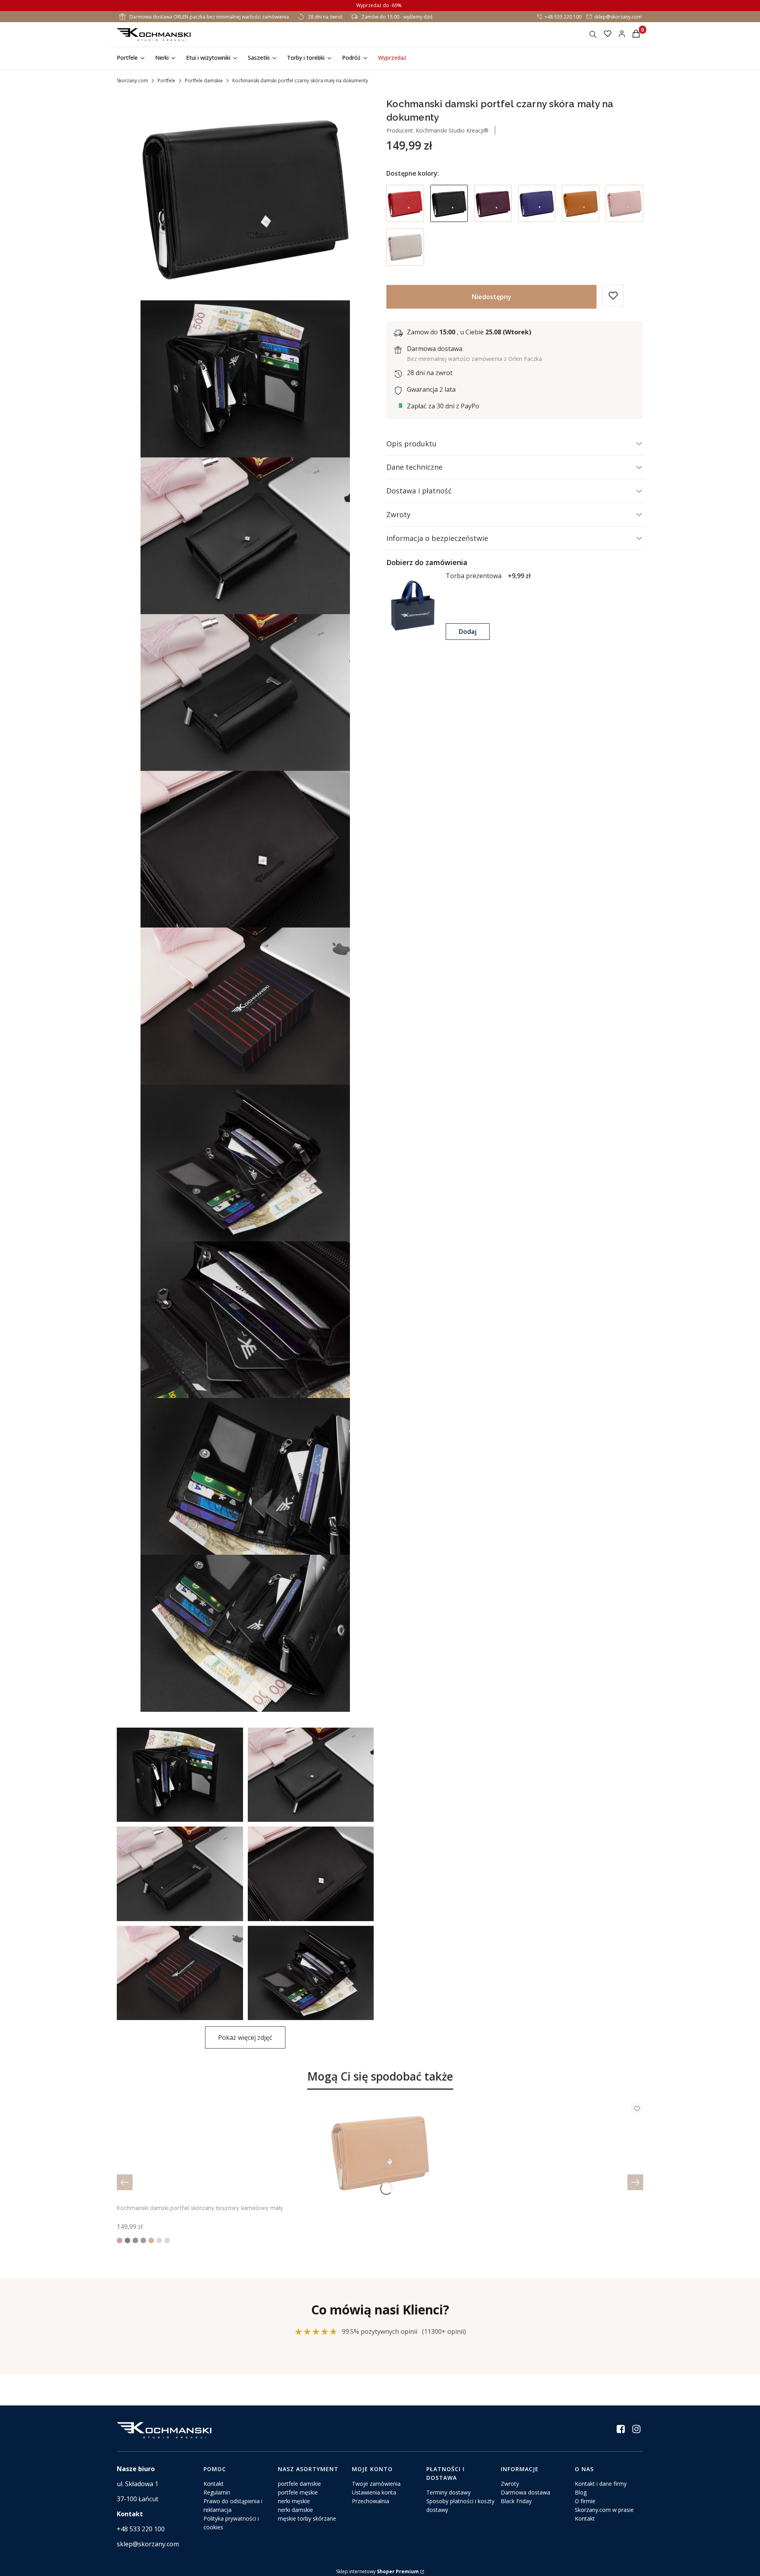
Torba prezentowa (474, 576)
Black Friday (516, 2501)
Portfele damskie (204, 81)
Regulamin (217, 2492)
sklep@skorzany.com (618, 17)
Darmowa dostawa (525, 2492)
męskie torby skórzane (307, 2518)
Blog (581, 2492)
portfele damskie (299, 2484)
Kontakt (214, 2484)
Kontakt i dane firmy (601, 2484)
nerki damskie (295, 2510)
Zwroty (510, 2484)
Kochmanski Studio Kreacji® (451, 130)
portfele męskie (298, 2492)
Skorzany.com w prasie (604, 2510)
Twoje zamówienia (376, 2484)
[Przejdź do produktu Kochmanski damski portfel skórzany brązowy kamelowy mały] (580, 204)
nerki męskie (294, 2501)
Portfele (166, 81)
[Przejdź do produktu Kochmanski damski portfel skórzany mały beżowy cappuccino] (405, 247)
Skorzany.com (132, 81)
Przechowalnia (370, 2501)
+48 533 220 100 (563, 17)
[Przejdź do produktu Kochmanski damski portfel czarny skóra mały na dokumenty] (449, 204)
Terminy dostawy (448, 2492)
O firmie (585, 2501)
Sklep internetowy (377, 2571)
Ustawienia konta (374, 2492)
